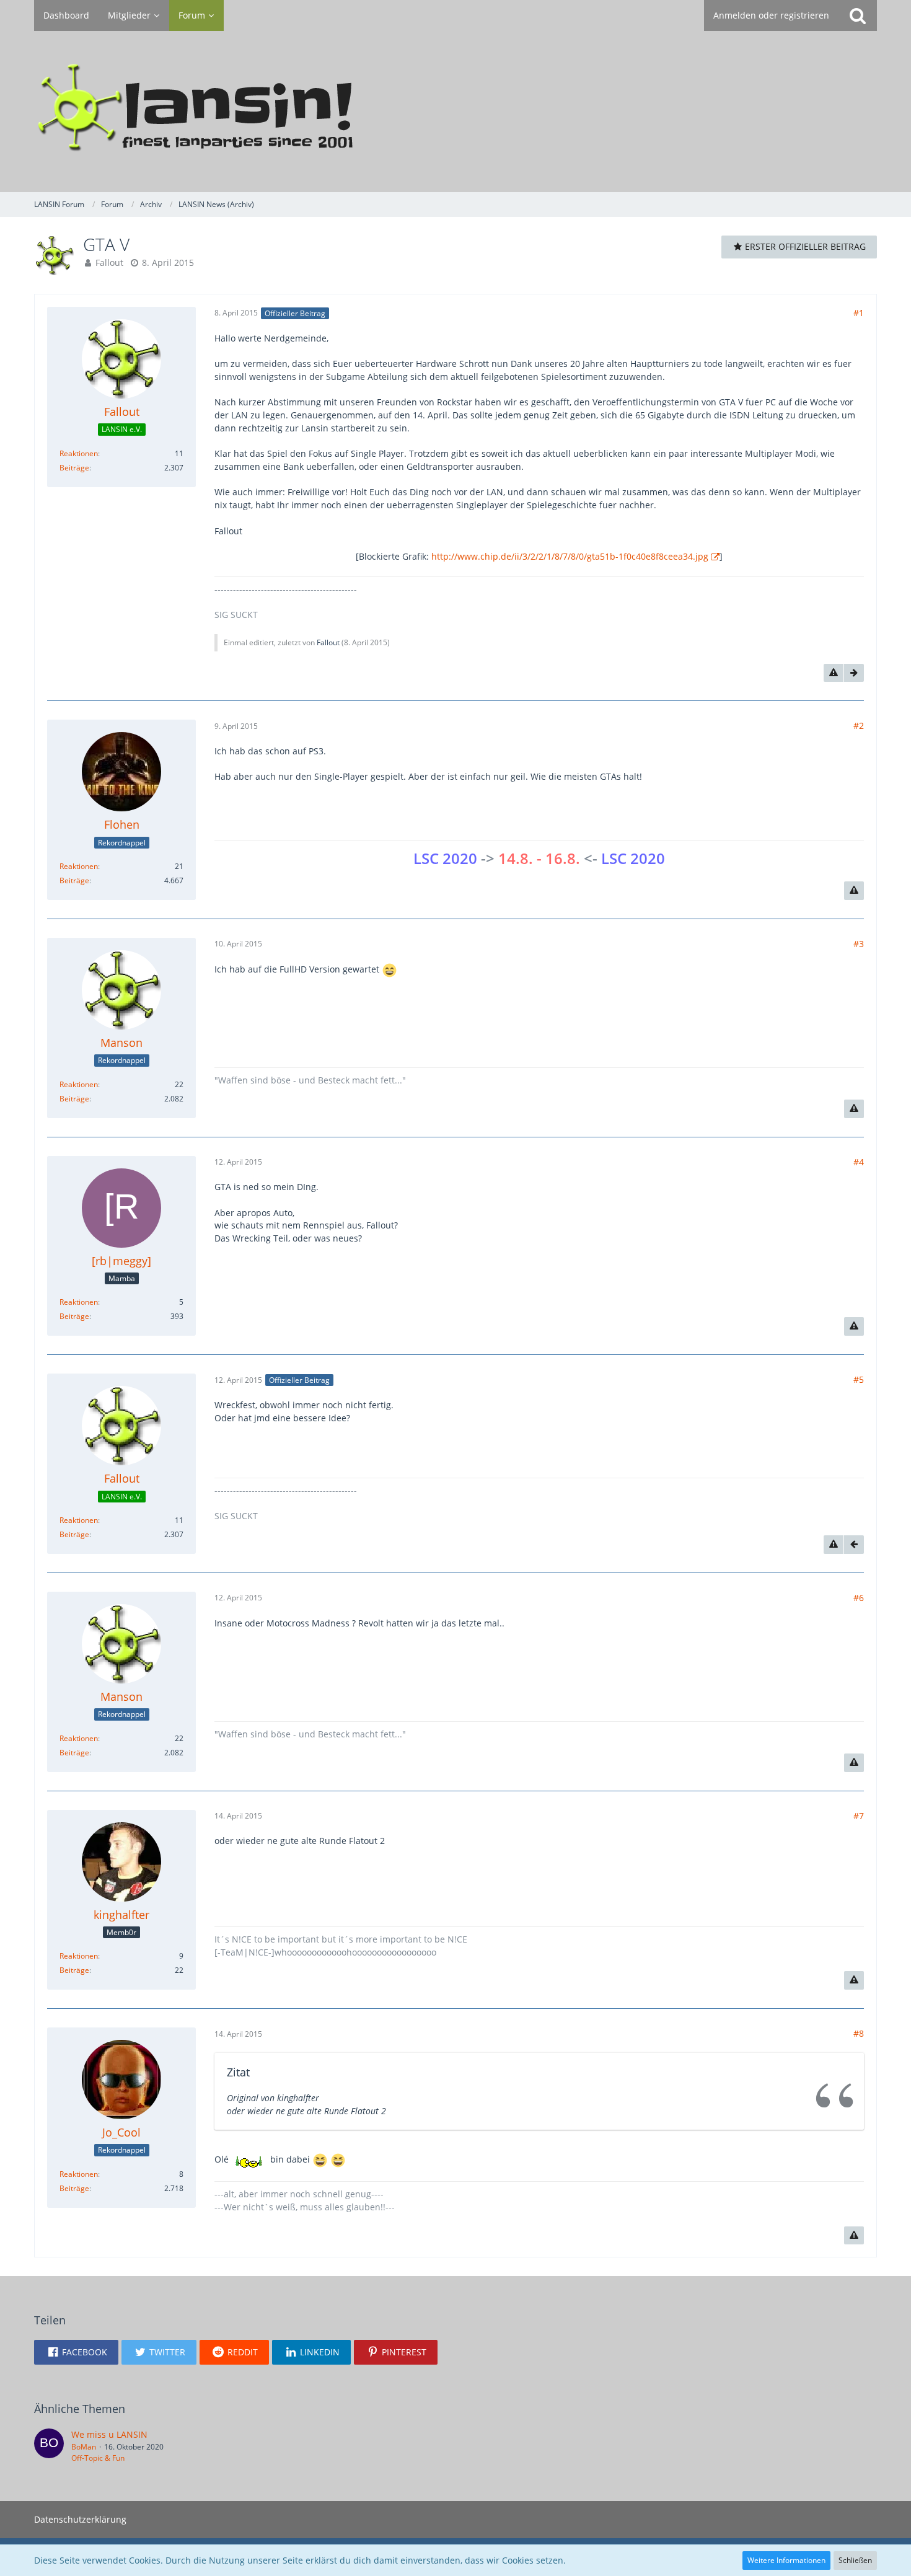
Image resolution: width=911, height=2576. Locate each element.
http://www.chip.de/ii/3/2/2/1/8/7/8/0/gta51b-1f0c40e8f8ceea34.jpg (570, 556)
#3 (859, 944)
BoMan (84, 2447)
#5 (859, 1379)
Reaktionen (79, 453)
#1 (859, 313)
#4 (859, 1162)
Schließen (855, 2560)
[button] (76, 2352)
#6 (859, 1598)
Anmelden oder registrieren (771, 15)
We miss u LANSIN (109, 2434)
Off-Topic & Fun (98, 2458)
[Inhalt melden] (834, 673)
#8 (859, 2033)
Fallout (109, 262)
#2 (859, 726)
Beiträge (74, 468)
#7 (859, 1816)
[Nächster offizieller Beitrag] (854, 673)
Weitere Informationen (786, 2560)
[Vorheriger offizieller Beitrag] (854, 1545)
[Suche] (858, 15)
